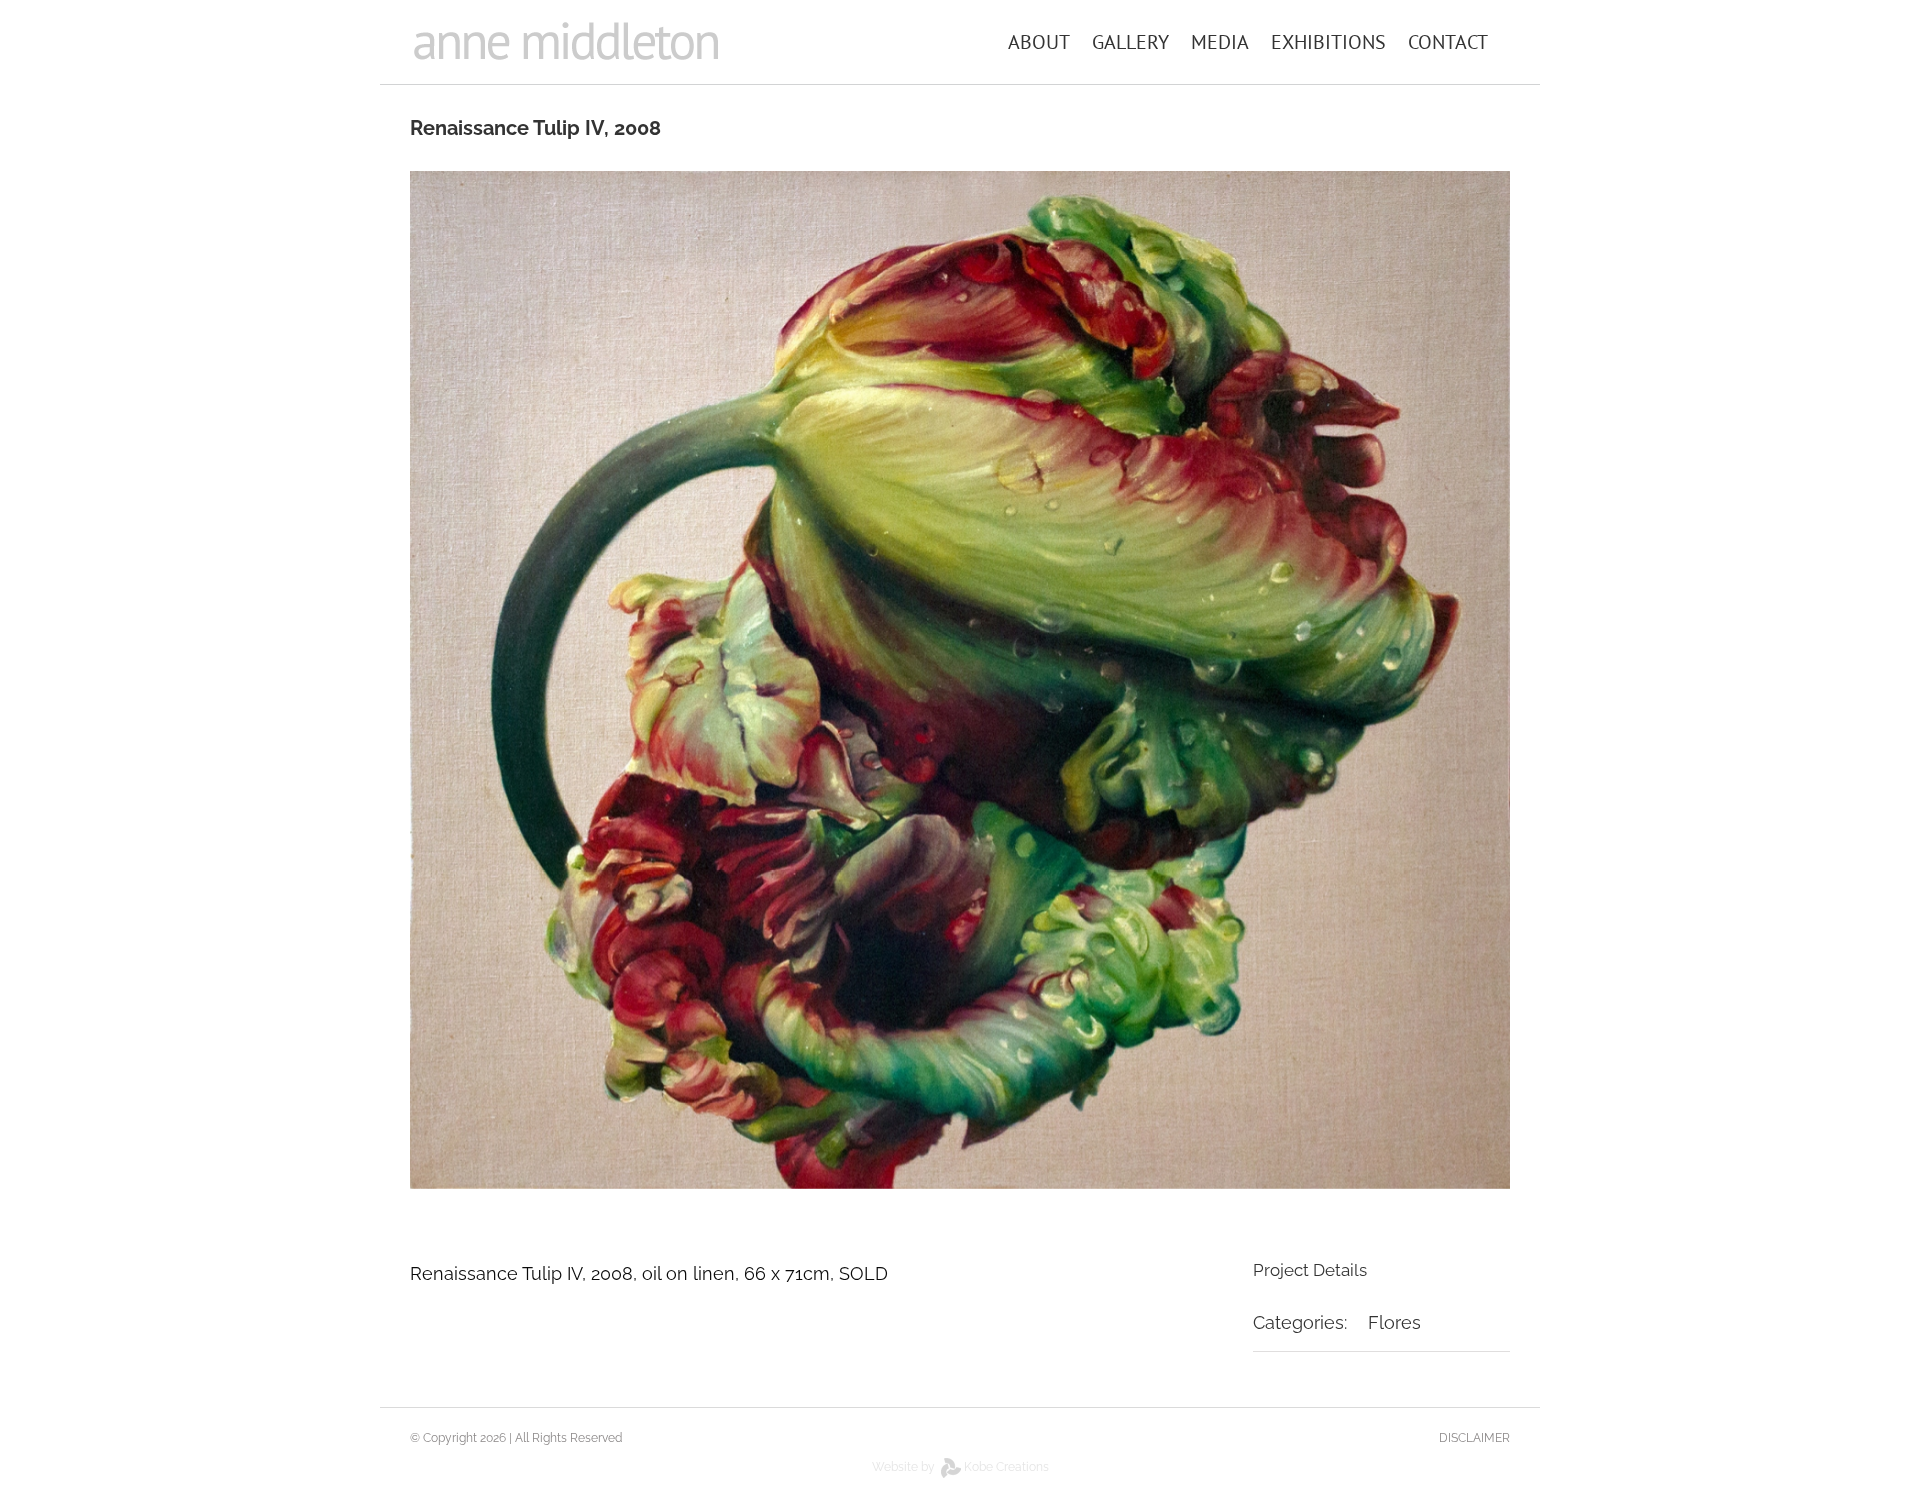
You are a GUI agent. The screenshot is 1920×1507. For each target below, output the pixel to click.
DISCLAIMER (1474, 1438)
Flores (1394, 1322)
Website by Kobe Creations (960, 1467)
